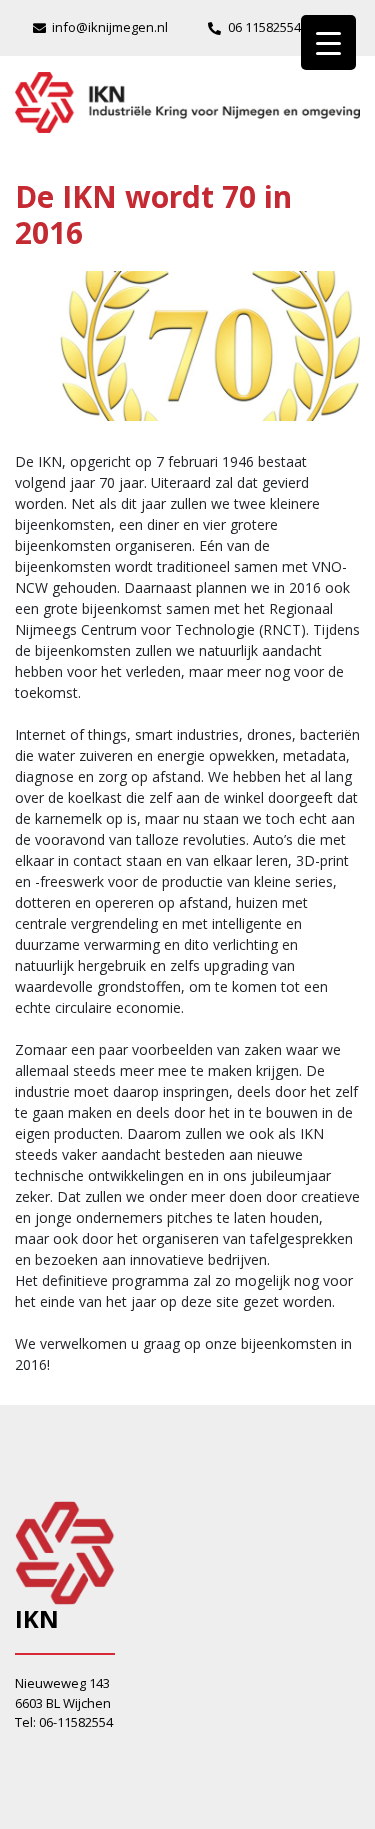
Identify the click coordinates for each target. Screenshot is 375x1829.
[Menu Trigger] (328, 42)
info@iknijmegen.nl (110, 27)
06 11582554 (264, 27)
